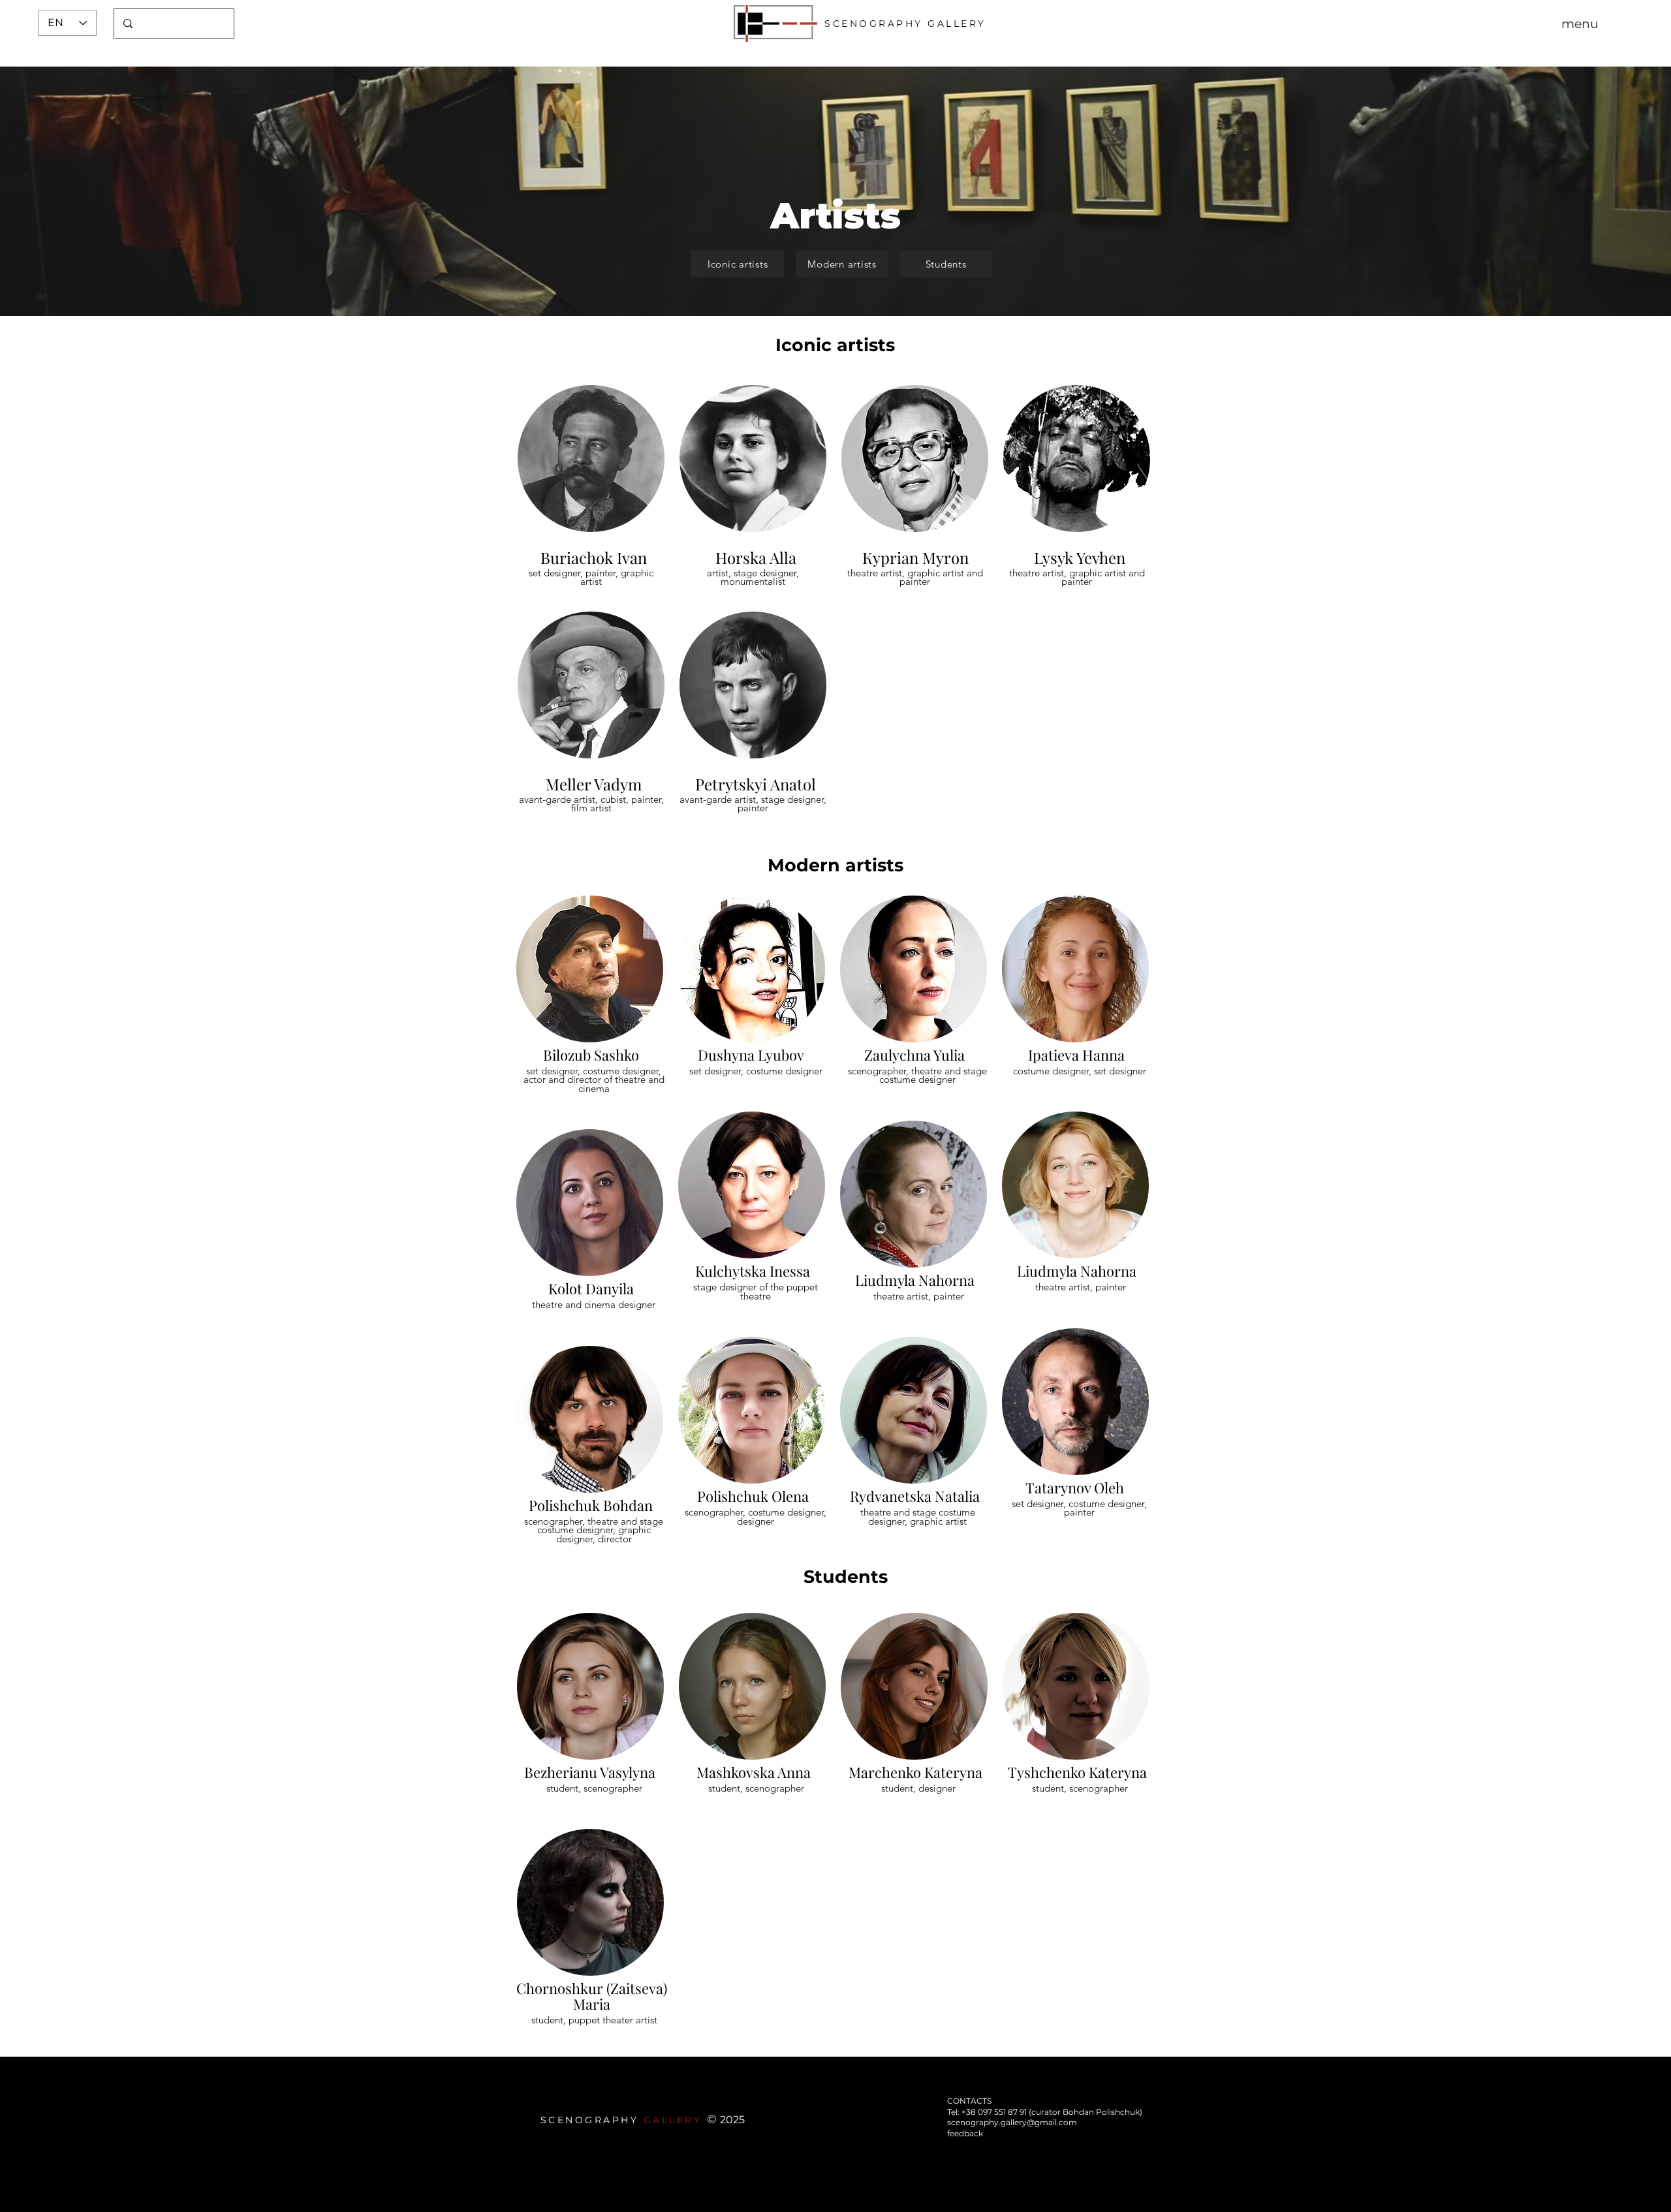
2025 (732, 2120)
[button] (1580, 23)
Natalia (957, 1496)
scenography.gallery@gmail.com (1012, 2122)
